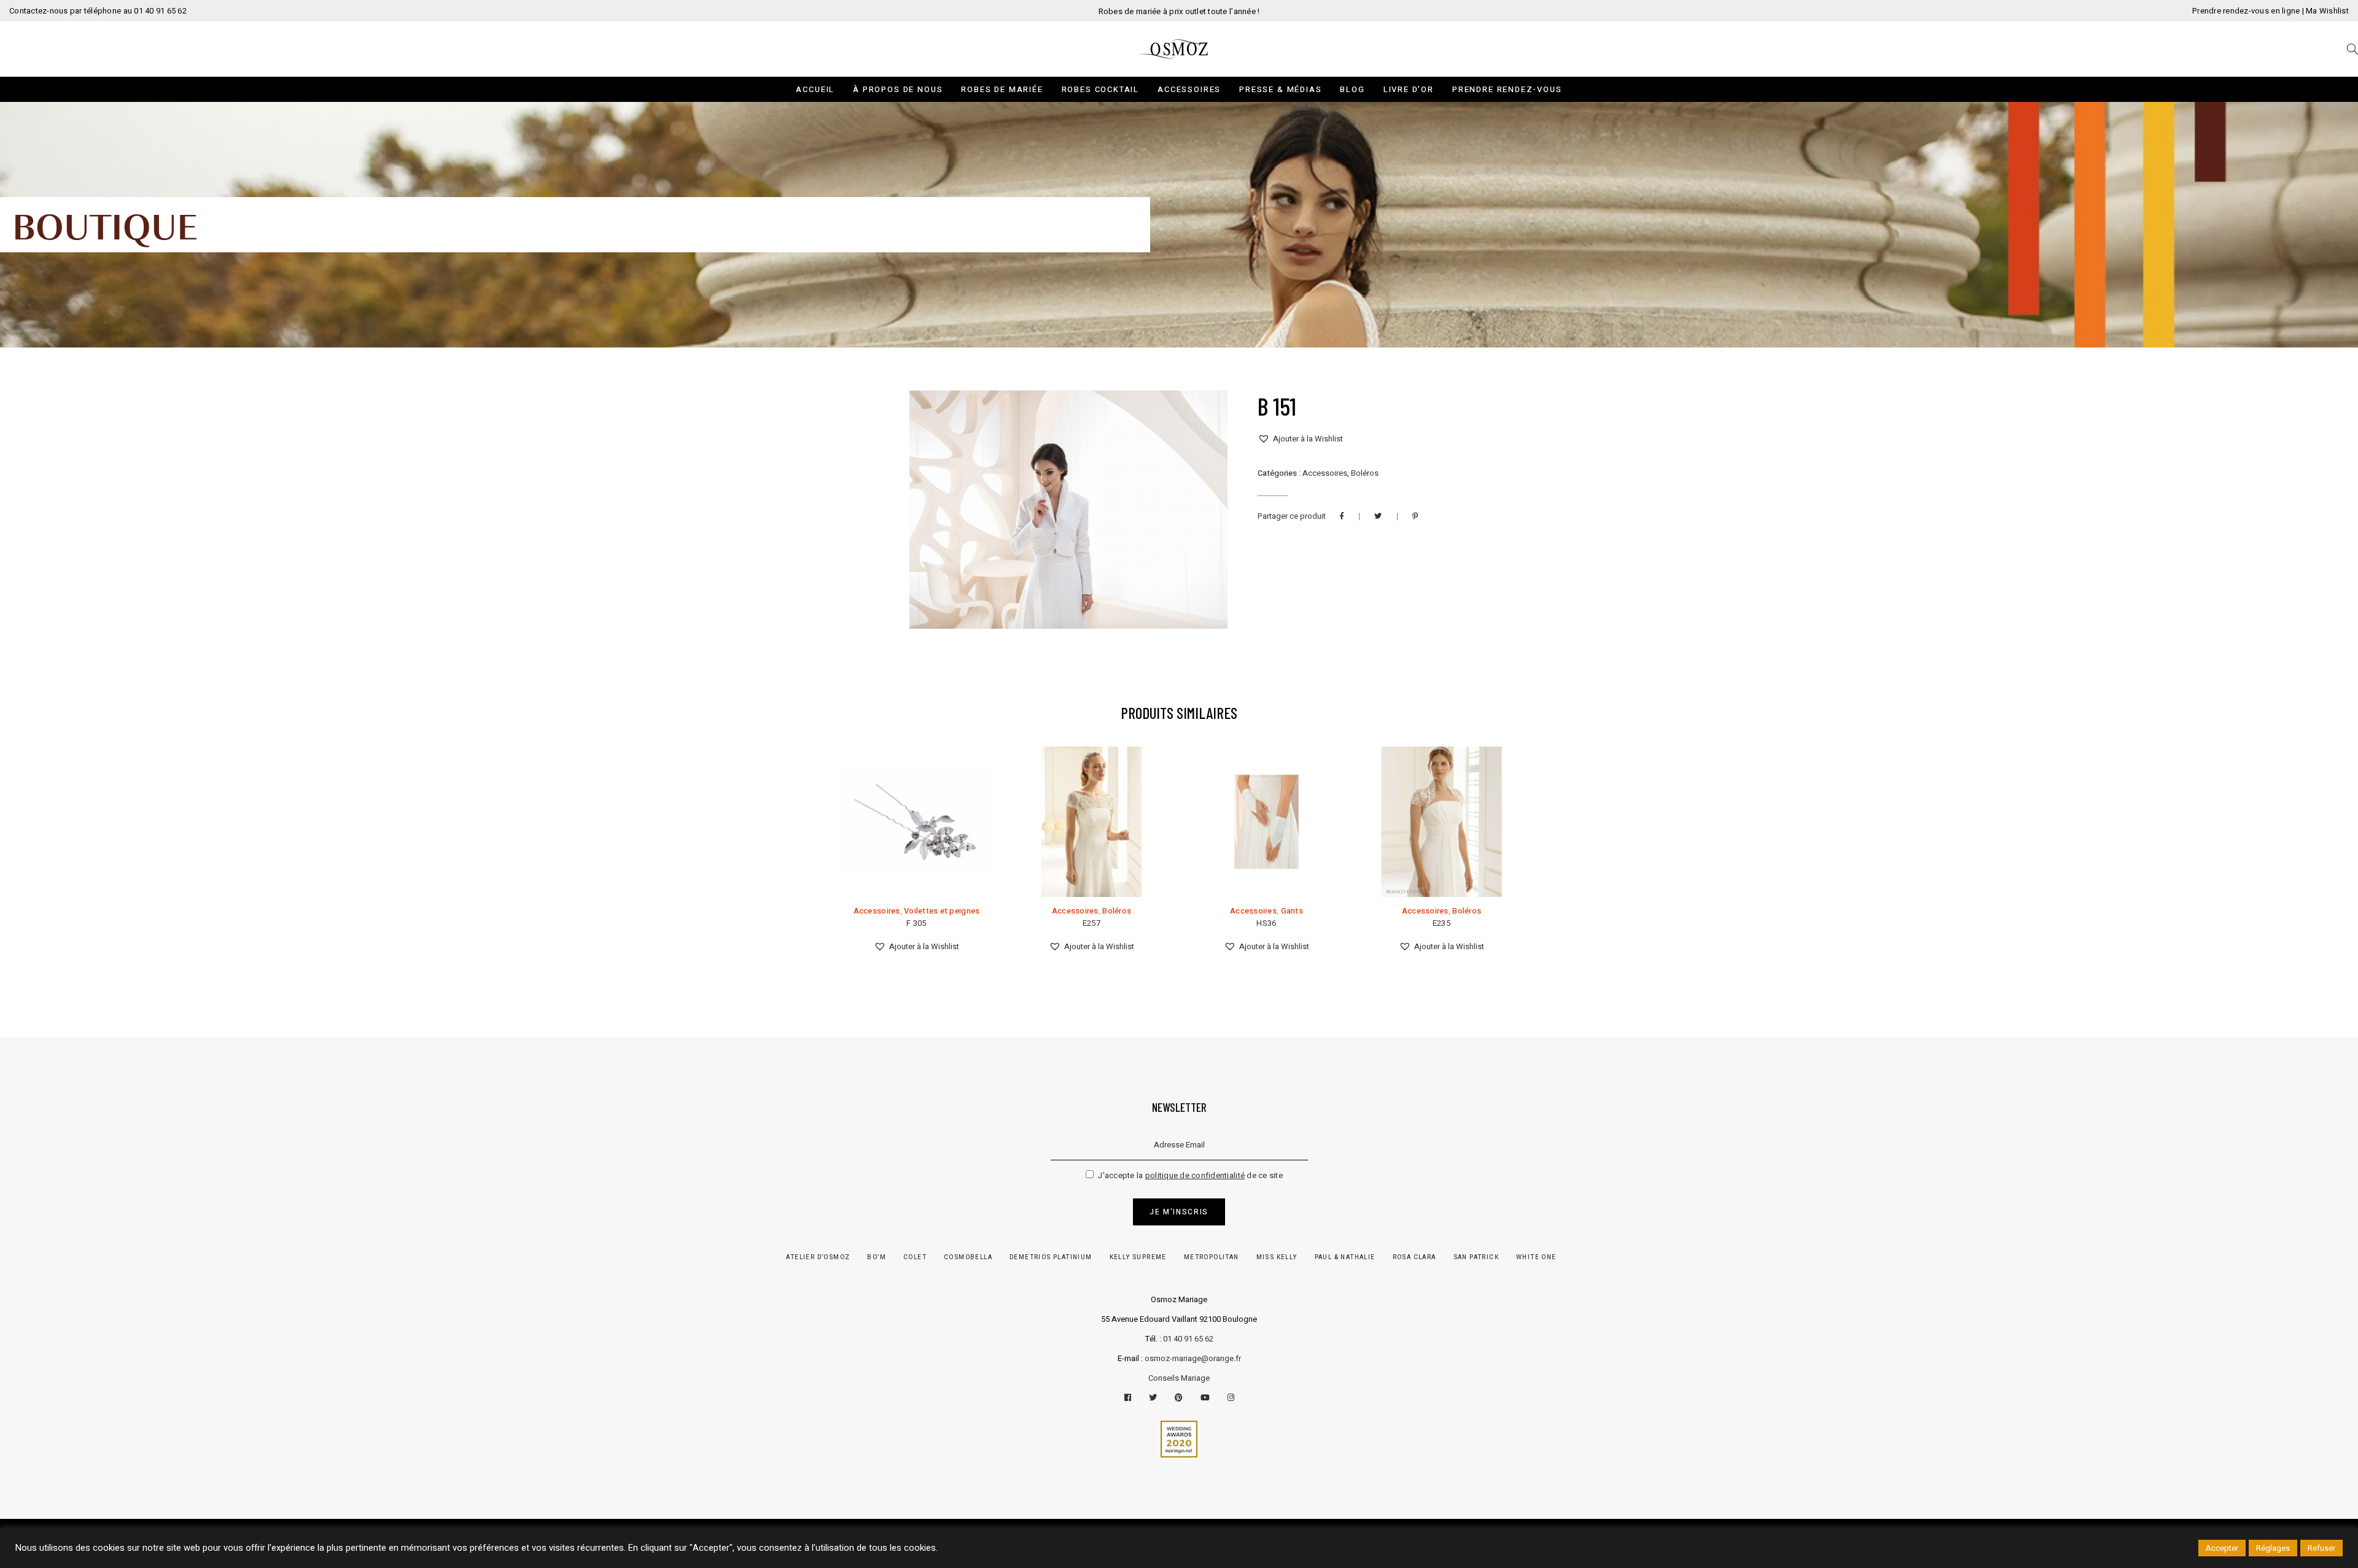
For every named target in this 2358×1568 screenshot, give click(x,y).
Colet (915, 1257)
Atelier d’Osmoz (818, 1257)
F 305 (916, 923)
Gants (1292, 911)
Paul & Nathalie (1345, 1257)
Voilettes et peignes (942, 911)
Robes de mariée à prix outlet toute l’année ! (1179, 11)
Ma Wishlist (2327, 11)
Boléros (1365, 473)
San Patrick (1476, 1257)
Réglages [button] (2273, 1548)
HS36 (1266, 923)
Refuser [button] (2321, 1548)
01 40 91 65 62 (1188, 1339)
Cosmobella (968, 1257)
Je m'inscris (1179, 1212)
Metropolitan (1212, 1257)
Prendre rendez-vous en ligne (2246, 11)
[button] (1300, 439)
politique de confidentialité (1195, 1175)
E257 (1091, 923)
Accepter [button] (2222, 1548)
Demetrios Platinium (1051, 1257)
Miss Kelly (1277, 1257)
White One (1536, 1257)
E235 (1442, 923)
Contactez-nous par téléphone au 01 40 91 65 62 (98, 11)
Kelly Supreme (1138, 1257)
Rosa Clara (1414, 1257)
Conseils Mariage (1179, 1378)
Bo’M (877, 1257)
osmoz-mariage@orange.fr (1193, 1358)
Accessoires (1325, 473)
